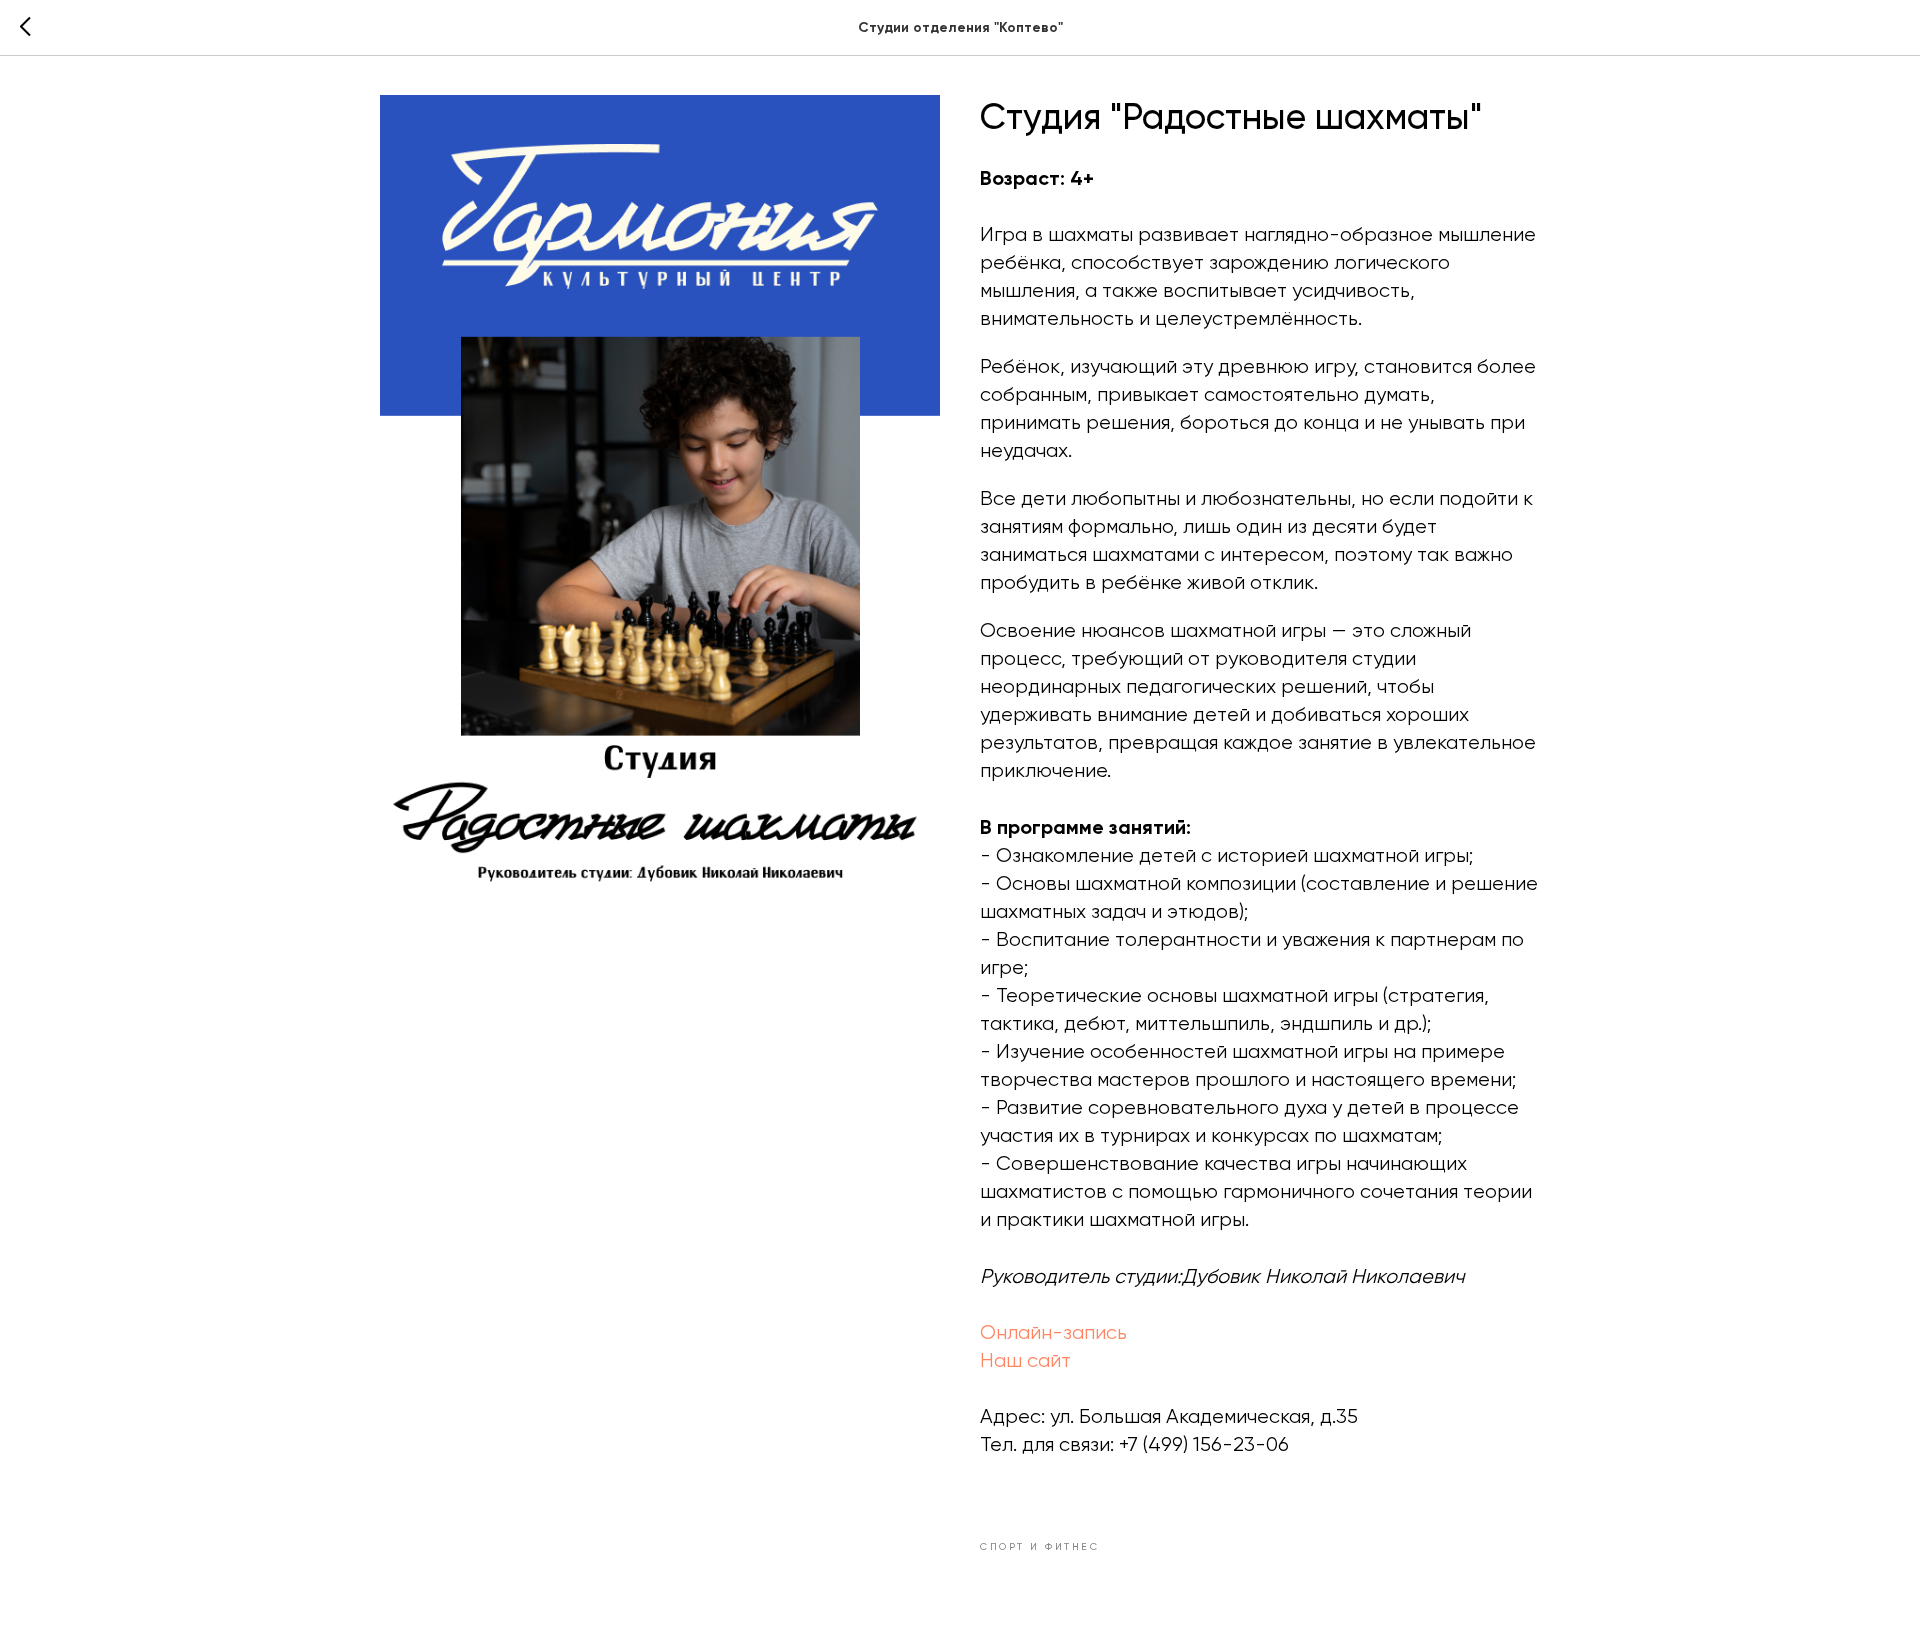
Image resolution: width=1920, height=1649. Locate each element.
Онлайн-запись (1053, 1332)
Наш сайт (1025, 1360)
